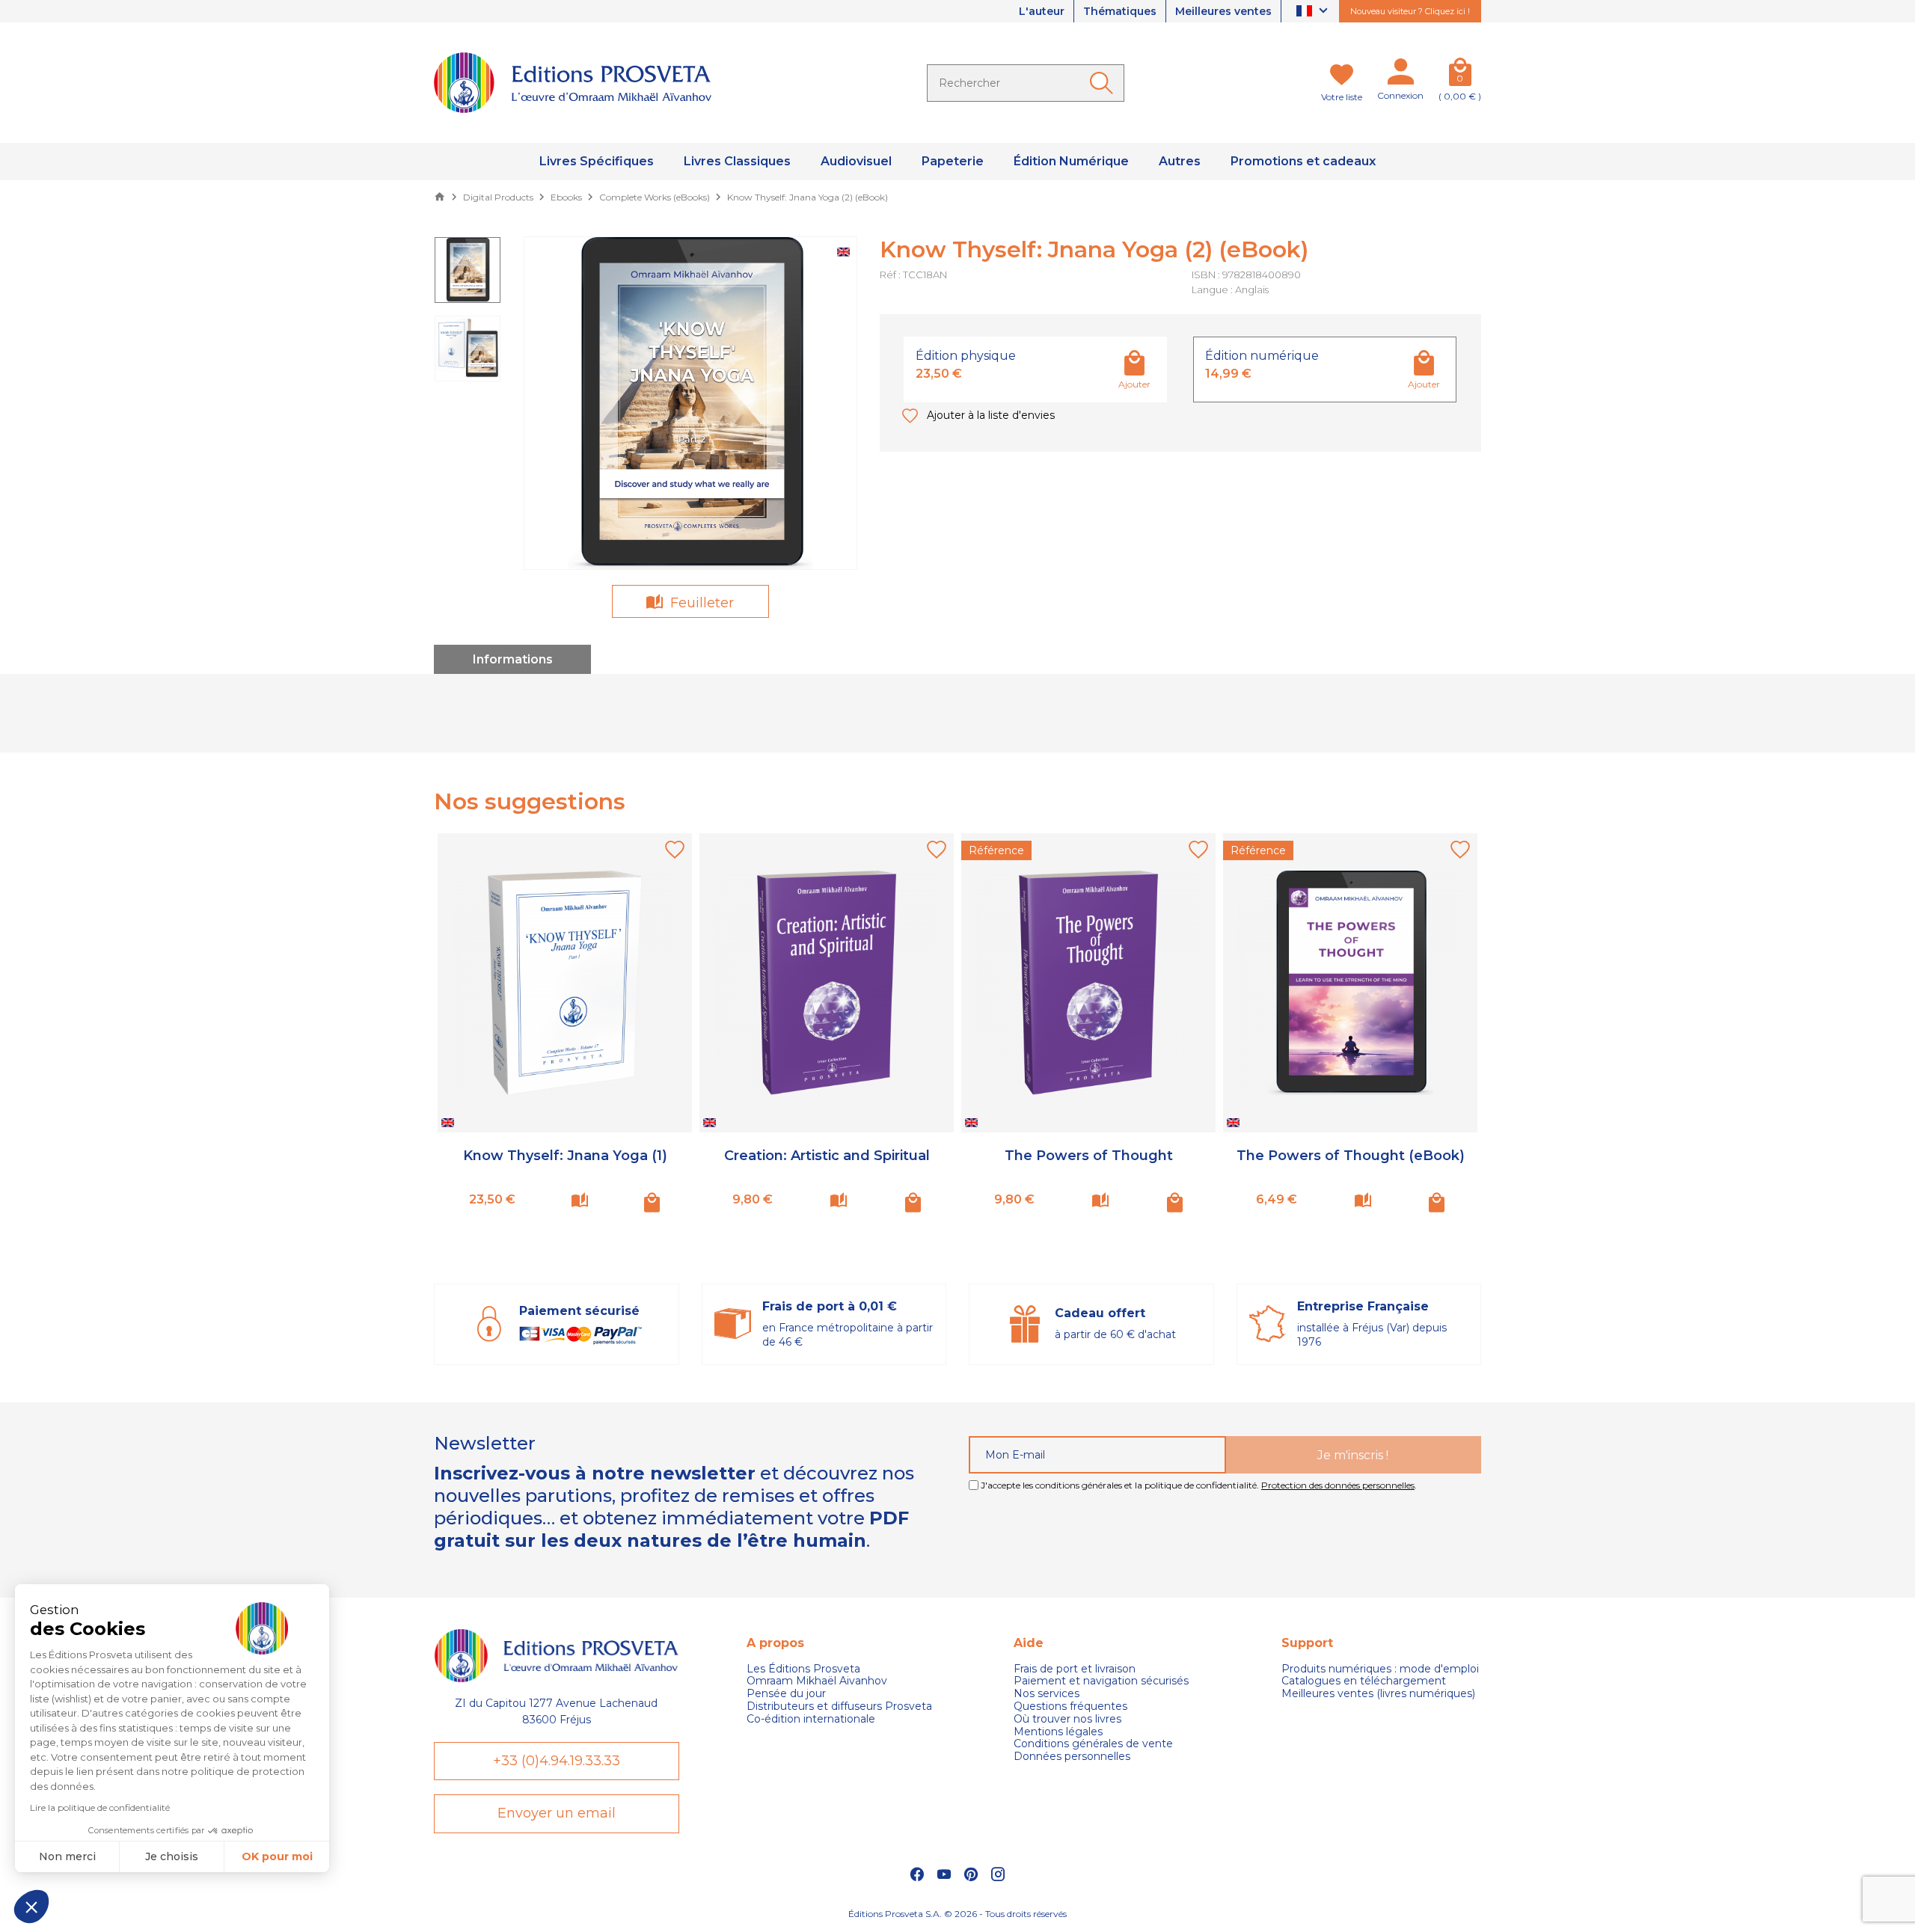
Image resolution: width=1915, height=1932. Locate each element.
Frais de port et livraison (1075, 1669)
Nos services (1047, 1694)
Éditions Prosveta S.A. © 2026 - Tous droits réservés (957, 1914)
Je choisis (172, 1856)
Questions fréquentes (1070, 1706)
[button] (31, 1907)
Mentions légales (1058, 1732)
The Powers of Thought (1089, 1156)
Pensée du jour (786, 1694)
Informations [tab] (513, 659)
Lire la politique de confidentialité (100, 1807)
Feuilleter (700, 603)
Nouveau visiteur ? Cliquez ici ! (1410, 11)
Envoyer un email (557, 1813)
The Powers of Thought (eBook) (1351, 1156)
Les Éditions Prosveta (803, 1669)
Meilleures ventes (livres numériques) (1378, 1694)
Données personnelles (1072, 1757)
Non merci (67, 1856)
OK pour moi (277, 1856)
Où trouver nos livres (1067, 1719)
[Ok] (1104, 83)
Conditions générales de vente (1093, 1744)
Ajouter (1134, 384)
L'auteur (1042, 11)
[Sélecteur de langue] (1314, 12)
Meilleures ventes (1223, 11)
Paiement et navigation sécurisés (1101, 1681)
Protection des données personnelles (1338, 1485)
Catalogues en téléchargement (1364, 1681)
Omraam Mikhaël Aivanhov (817, 1681)
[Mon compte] (1400, 75)
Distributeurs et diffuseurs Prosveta (839, 1706)
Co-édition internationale (811, 1719)
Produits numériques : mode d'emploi (1380, 1669)
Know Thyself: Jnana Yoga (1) (565, 1156)
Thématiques (1120, 11)
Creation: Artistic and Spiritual (827, 1156)
